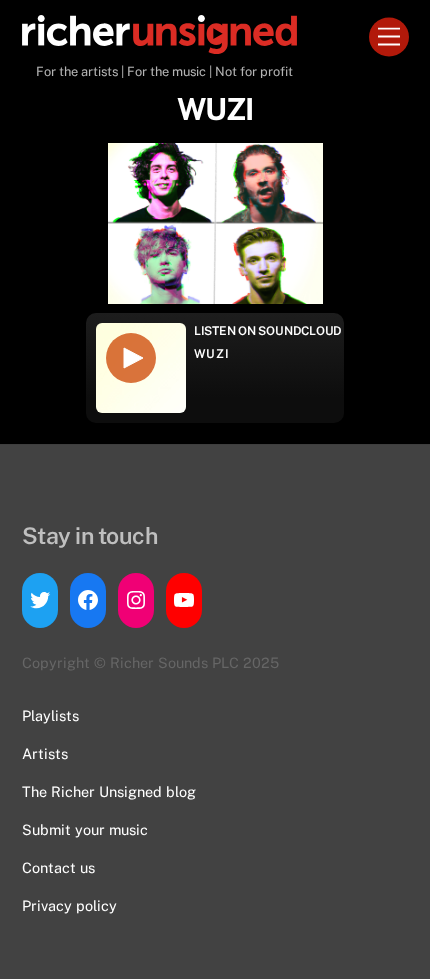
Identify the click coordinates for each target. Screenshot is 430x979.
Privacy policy (69, 905)
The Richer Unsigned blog (109, 791)
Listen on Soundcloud (268, 331)
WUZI (211, 354)
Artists (45, 753)
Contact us (58, 867)
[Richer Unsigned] (159, 45)
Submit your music (85, 829)
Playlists (50, 715)
